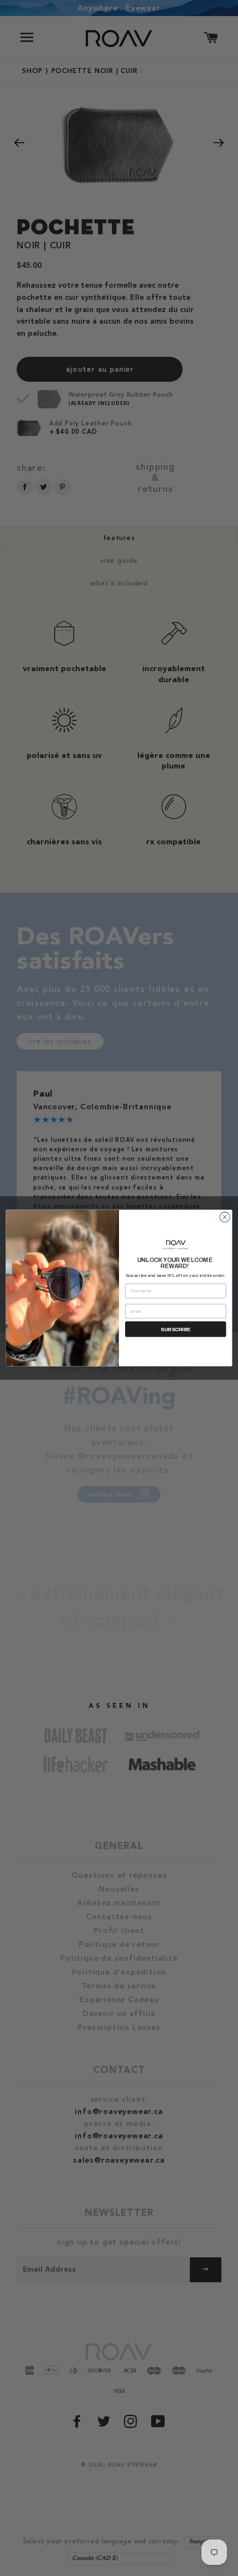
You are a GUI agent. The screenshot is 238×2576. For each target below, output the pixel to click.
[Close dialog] (225, 1217)
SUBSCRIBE (175, 1329)
